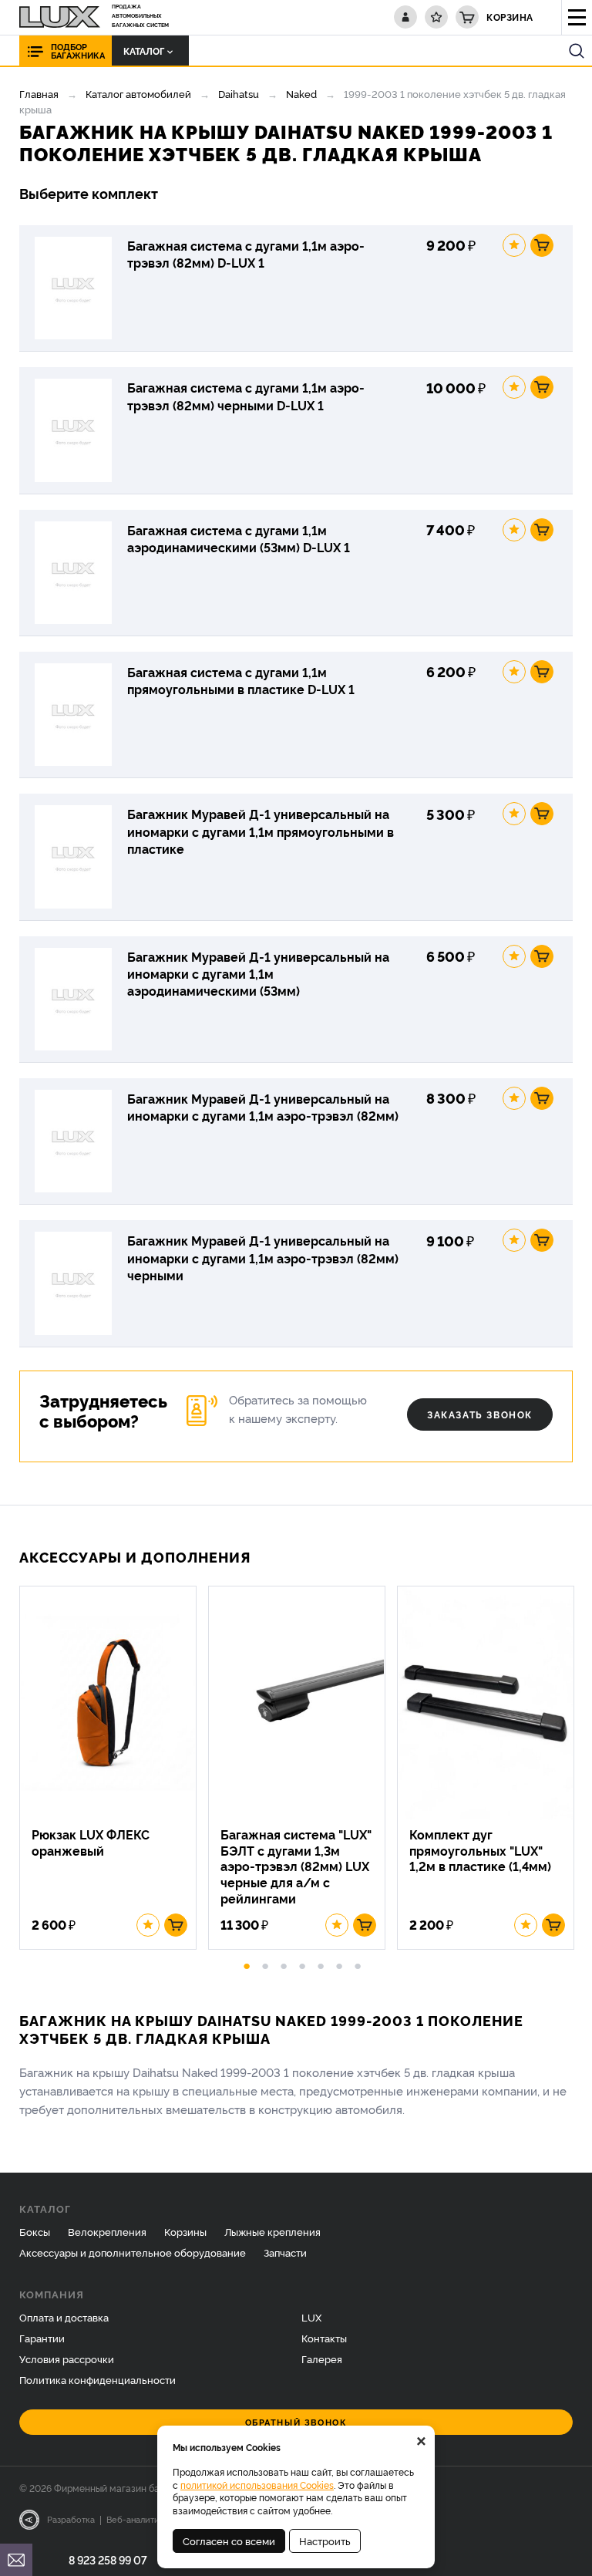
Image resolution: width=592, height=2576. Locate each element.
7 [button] (358, 1964)
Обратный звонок (296, 2422)
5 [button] (321, 1964)
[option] (114, 1768)
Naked (301, 93)
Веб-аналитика (138, 2519)
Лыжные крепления (272, 2231)
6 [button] (339, 1964)
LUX (311, 2317)
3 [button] (284, 1964)
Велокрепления (107, 2231)
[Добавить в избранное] (514, 245)
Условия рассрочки (67, 2359)
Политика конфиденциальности (98, 2379)
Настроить (325, 2541)
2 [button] (265, 1964)
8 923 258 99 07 (108, 2559)
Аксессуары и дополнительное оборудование (133, 2252)
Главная (39, 93)
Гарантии (42, 2338)
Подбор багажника (78, 51)
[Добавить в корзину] (542, 245)
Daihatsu (239, 93)
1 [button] (247, 1964)
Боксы (35, 2231)
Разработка (71, 2519)
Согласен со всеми (229, 2541)
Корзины (185, 2231)
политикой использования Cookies (257, 2485)
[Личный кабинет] (405, 17)
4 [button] (302, 1964)
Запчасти (285, 2252)
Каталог (144, 51)
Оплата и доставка (64, 2317)
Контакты (324, 2338)
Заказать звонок (480, 1414)
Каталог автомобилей (138, 93)
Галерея (322, 2359)
